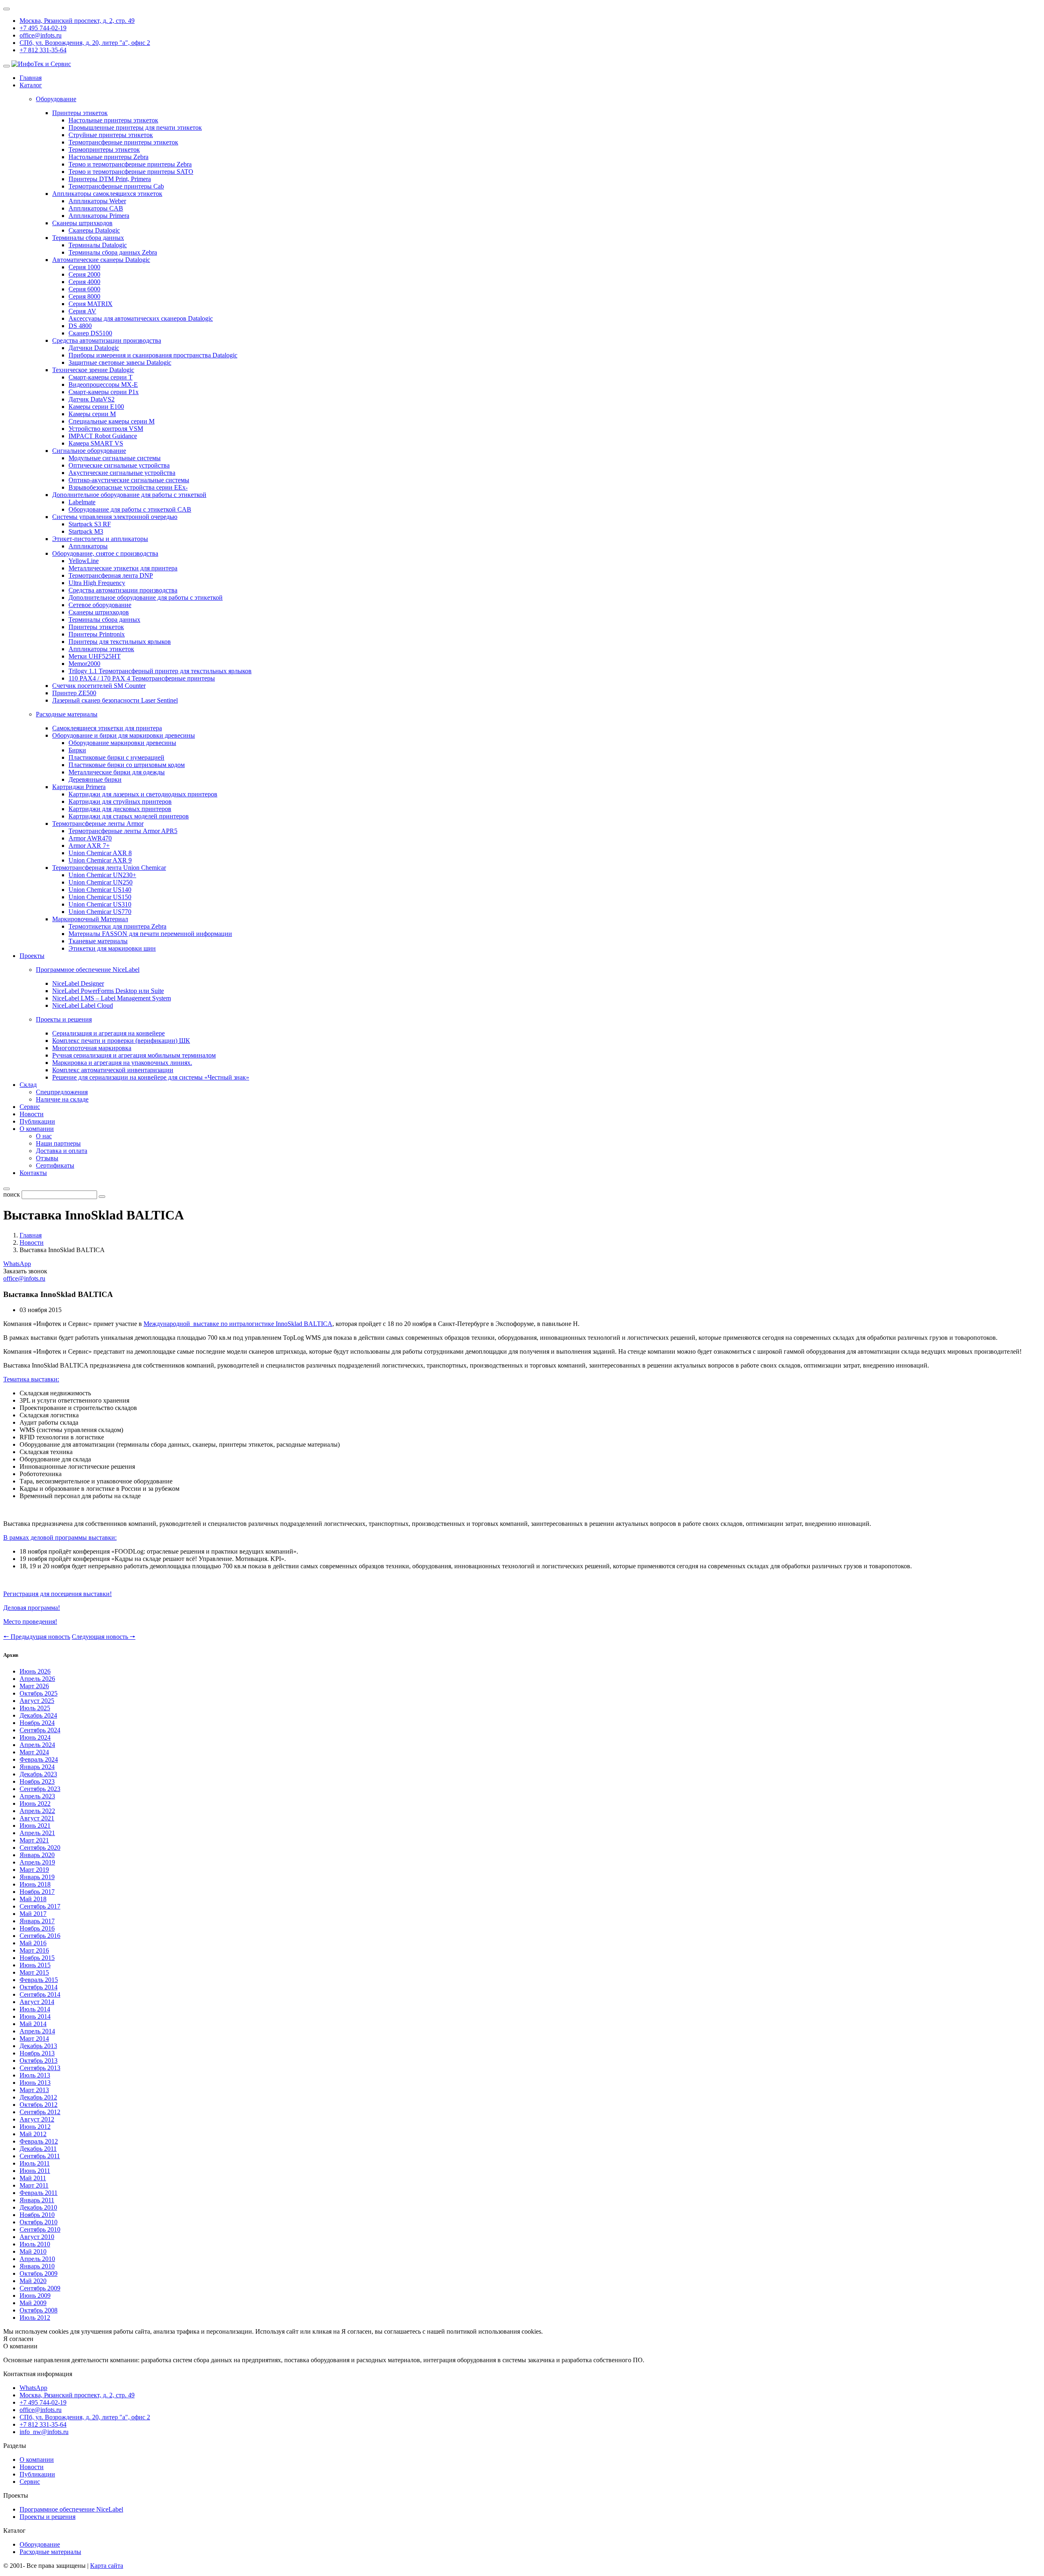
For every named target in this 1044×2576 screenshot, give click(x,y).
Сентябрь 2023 (40, 1789)
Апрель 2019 (37, 1862)
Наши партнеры (58, 1143)
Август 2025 (37, 1701)
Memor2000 (84, 664)
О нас (44, 1136)
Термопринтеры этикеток (104, 150)
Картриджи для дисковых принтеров (120, 809)
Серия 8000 (84, 296)
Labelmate (82, 502)
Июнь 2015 (35, 1965)
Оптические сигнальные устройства (119, 465)
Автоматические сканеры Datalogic (101, 260)
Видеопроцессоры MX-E (103, 385)
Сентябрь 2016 (40, 1936)
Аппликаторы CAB (96, 208)
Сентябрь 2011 (40, 2156)
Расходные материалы (50, 2552)
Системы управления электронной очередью (115, 517)
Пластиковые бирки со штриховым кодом (127, 765)
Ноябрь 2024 (37, 1723)
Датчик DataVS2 (92, 399)
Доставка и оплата (62, 1151)
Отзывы (47, 1158)
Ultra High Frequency (97, 583)
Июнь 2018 (35, 1884)
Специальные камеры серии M (112, 421)
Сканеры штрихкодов (82, 223)
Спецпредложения (62, 1092)
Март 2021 (34, 1840)
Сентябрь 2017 (40, 1906)
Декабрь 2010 (38, 2207)
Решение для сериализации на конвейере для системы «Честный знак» (151, 1077)
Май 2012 (33, 2134)
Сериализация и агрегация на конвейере (108, 1033)
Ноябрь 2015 (37, 1958)
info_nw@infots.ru (44, 2432)
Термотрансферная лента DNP (111, 575)
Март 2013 (34, 2090)
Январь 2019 (37, 1877)
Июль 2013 (35, 2075)
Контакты (33, 1173)
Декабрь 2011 (38, 2149)
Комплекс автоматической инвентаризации (113, 1070)
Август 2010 (37, 2237)
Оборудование (40, 2544)
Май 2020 (33, 2281)
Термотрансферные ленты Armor (98, 824)
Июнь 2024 (35, 1737)
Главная (31, 78)
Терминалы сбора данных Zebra (113, 252)
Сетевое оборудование (100, 605)
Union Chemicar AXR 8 (100, 853)
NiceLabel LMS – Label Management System (112, 998)
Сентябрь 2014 (40, 1994)
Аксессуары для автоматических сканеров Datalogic (141, 318)
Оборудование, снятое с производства (105, 553)
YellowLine (84, 561)
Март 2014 (34, 2038)
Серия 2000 (84, 274)
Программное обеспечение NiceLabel (71, 2509)
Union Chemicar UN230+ (102, 875)
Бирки (77, 750)
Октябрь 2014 (39, 1987)
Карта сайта (107, 2566)
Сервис (30, 1107)
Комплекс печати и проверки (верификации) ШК (121, 1041)
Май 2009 (33, 2303)
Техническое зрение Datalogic (93, 370)
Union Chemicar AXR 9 (100, 860)
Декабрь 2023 (38, 1774)
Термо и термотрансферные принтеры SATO (131, 172)
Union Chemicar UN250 (101, 882)
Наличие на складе (62, 1099)
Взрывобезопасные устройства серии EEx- (128, 487)
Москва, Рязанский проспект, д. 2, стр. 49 (77, 21)
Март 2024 (34, 1752)
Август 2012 (37, 2119)
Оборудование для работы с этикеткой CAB (130, 509)
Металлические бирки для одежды (117, 772)
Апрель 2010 (37, 2259)
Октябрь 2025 (39, 1693)
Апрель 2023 (37, 1796)
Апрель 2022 (37, 1811)
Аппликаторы (88, 546)
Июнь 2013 (35, 2083)
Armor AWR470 (90, 838)
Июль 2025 (35, 1708)
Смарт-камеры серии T (101, 377)
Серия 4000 (84, 282)
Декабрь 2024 (38, 1715)
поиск (12, 1194)
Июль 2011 (35, 2163)
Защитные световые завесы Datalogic (120, 362)
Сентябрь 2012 (40, 2112)
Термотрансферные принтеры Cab (116, 186)
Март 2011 (34, 2185)
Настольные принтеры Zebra (108, 157)
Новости (32, 1114)
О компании (37, 1129)
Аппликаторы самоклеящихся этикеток (107, 194)
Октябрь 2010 (39, 2222)
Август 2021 (37, 1818)
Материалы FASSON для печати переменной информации (150, 934)
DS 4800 (80, 326)
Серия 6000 (84, 289)
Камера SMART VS (96, 443)
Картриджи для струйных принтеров (120, 801)
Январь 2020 (37, 1855)
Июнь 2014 (35, 2016)
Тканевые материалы (98, 941)
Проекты (32, 956)
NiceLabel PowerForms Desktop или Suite (108, 991)
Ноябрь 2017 (37, 1892)
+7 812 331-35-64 (43, 50)
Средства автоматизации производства (107, 340)
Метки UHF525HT (95, 656)
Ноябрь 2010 (37, 2215)
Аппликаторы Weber (97, 201)
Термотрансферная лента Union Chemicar (109, 868)
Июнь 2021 (35, 1826)
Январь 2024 (37, 1767)
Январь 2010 (37, 2266)
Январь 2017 (37, 1921)
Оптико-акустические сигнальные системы (129, 480)
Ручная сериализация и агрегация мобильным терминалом (134, 1055)
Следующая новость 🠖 (104, 1637)
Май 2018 (33, 1899)
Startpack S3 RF (90, 524)
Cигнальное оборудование (89, 451)
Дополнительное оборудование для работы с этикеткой (129, 495)
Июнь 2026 (35, 1671)
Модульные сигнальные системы (115, 458)
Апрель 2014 (37, 2031)
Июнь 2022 (35, 1803)
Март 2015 (34, 1972)
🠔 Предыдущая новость (37, 1637)
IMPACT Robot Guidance (103, 436)
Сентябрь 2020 (40, 1848)
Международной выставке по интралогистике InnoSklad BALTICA (238, 1324)
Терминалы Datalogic (98, 245)
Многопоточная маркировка (92, 1048)
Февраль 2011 (39, 2193)
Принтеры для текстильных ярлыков (120, 642)
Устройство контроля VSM (106, 429)
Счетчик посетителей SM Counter (99, 686)
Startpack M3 (86, 531)
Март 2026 (34, 1686)
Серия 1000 (84, 267)
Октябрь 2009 (39, 2273)
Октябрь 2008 (39, 2310)
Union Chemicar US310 (100, 904)
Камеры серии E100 (96, 407)
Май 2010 (33, 2251)
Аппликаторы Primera (99, 216)
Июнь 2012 (35, 2127)
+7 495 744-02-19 (43, 28)
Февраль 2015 (39, 1980)
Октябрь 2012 (39, 2105)
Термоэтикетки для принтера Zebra (117, 926)
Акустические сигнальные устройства (122, 473)
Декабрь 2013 (38, 2046)
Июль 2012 (35, 2318)
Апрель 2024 (37, 1745)
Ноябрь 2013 (37, 2053)
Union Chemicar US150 (100, 897)
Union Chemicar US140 (100, 890)
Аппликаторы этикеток (101, 649)
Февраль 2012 (39, 2141)
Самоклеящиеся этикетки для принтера (107, 728)
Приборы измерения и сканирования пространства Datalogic (153, 355)
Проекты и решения (48, 2517)
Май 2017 (33, 1914)
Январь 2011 (37, 2200)
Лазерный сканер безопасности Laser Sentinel (115, 700)
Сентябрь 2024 (40, 1730)
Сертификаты (55, 1165)
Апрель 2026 (37, 1679)
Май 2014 (33, 2024)
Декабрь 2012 (38, 2097)
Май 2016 (33, 1943)
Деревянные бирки (95, 779)
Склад (28, 1085)
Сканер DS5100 (90, 333)
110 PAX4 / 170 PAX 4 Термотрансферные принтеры (142, 678)
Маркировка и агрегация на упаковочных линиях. (122, 1063)
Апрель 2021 (37, 1833)
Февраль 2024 (39, 1759)
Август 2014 (37, 2002)
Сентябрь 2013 (40, 2068)
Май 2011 (33, 2178)
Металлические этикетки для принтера (123, 568)
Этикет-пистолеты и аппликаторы (100, 539)
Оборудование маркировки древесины (122, 743)
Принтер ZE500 (74, 693)
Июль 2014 (35, 2009)
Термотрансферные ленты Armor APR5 (123, 831)
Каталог (31, 85)
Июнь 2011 (35, 2171)
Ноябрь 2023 (37, 1781)
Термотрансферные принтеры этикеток (123, 142)
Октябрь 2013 (39, 2061)
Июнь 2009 (35, 2296)
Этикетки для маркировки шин (112, 948)
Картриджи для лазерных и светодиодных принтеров (143, 794)
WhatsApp (17, 1264)
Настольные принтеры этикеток (113, 120)
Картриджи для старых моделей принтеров (129, 816)
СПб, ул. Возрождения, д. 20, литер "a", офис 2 (85, 43)
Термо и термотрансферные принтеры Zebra (130, 164)
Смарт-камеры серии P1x (104, 392)
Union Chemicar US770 (100, 912)
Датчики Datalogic (94, 348)
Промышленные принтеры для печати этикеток (135, 127)
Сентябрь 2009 (40, 2288)
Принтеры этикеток (80, 113)
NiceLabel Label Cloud (83, 1005)
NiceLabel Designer (78, 983)
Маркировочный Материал (90, 919)
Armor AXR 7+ (89, 846)
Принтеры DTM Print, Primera (110, 179)
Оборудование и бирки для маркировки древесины (124, 735)
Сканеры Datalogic (94, 230)
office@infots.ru (41, 35)
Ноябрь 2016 (37, 1928)
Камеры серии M (92, 414)
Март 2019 (34, 1870)
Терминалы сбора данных (88, 238)
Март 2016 (34, 1950)
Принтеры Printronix (97, 634)
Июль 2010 (35, 2244)
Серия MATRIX (91, 304)
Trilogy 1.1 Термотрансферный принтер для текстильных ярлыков (160, 671)
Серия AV (82, 311)
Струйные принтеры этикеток (111, 135)
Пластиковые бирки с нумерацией (116, 757)
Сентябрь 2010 (40, 2229)
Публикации (37, 1121)
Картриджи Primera (79, 787)
